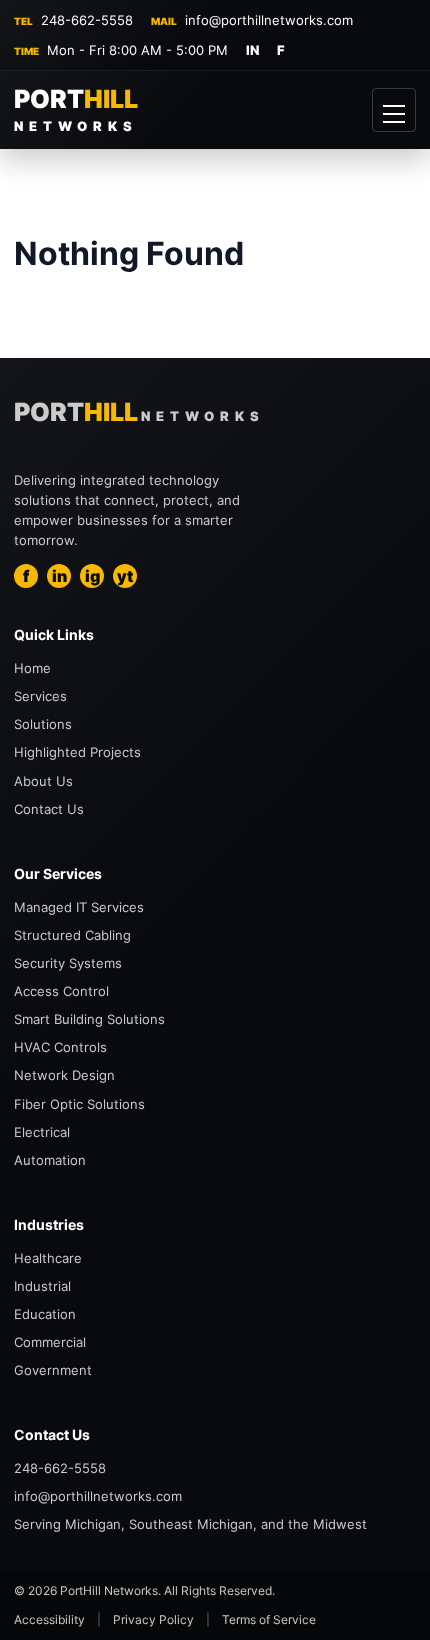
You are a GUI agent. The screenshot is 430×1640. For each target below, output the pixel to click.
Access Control (61, 991)
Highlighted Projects (77, 752)
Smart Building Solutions (89, 1019)
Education (45, 1314)
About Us (43, 781)
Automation (50, 1160)
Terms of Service (269, 1619)
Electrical (42, 1132)
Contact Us (49, 809)
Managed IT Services (79, 907)
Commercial (50, 1342)
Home (32, 668)
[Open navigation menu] (394, 110)
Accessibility (49, 1619)
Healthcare (48, 1258)
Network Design (64, 1075)
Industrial (42, 1286)
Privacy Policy (153, 1619)
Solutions (43, 724)
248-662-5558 (87, 20)
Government (53, 1370)
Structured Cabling (72, 935)
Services (40, 696)
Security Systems (68, 963)
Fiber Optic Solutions (79, 1104)
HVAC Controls (60, 1047)
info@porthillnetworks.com (269, 20)
